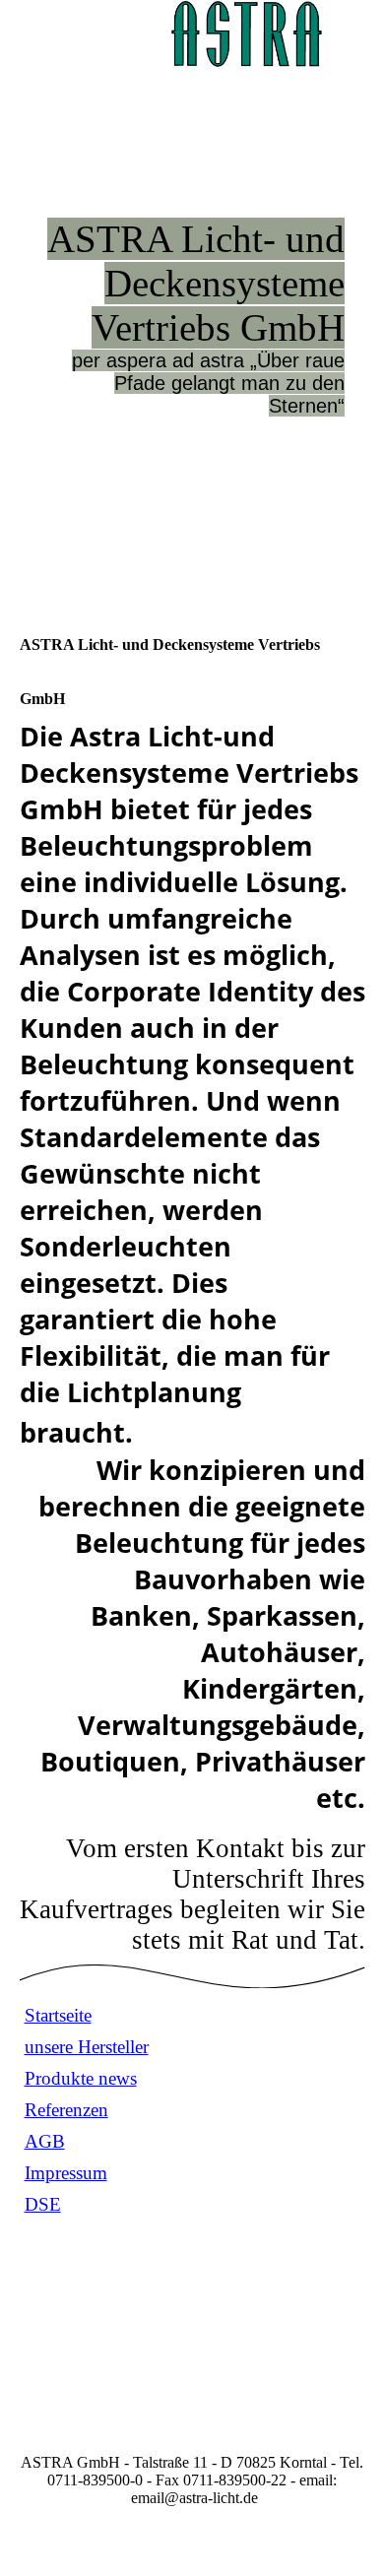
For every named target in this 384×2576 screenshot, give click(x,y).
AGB (45, 2141)
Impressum (66, 2173)
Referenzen (66, 2110)
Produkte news (81, 2078)
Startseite (58, 2015)
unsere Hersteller (87, 2047)
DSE (43, 2204)
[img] (246, 34)
